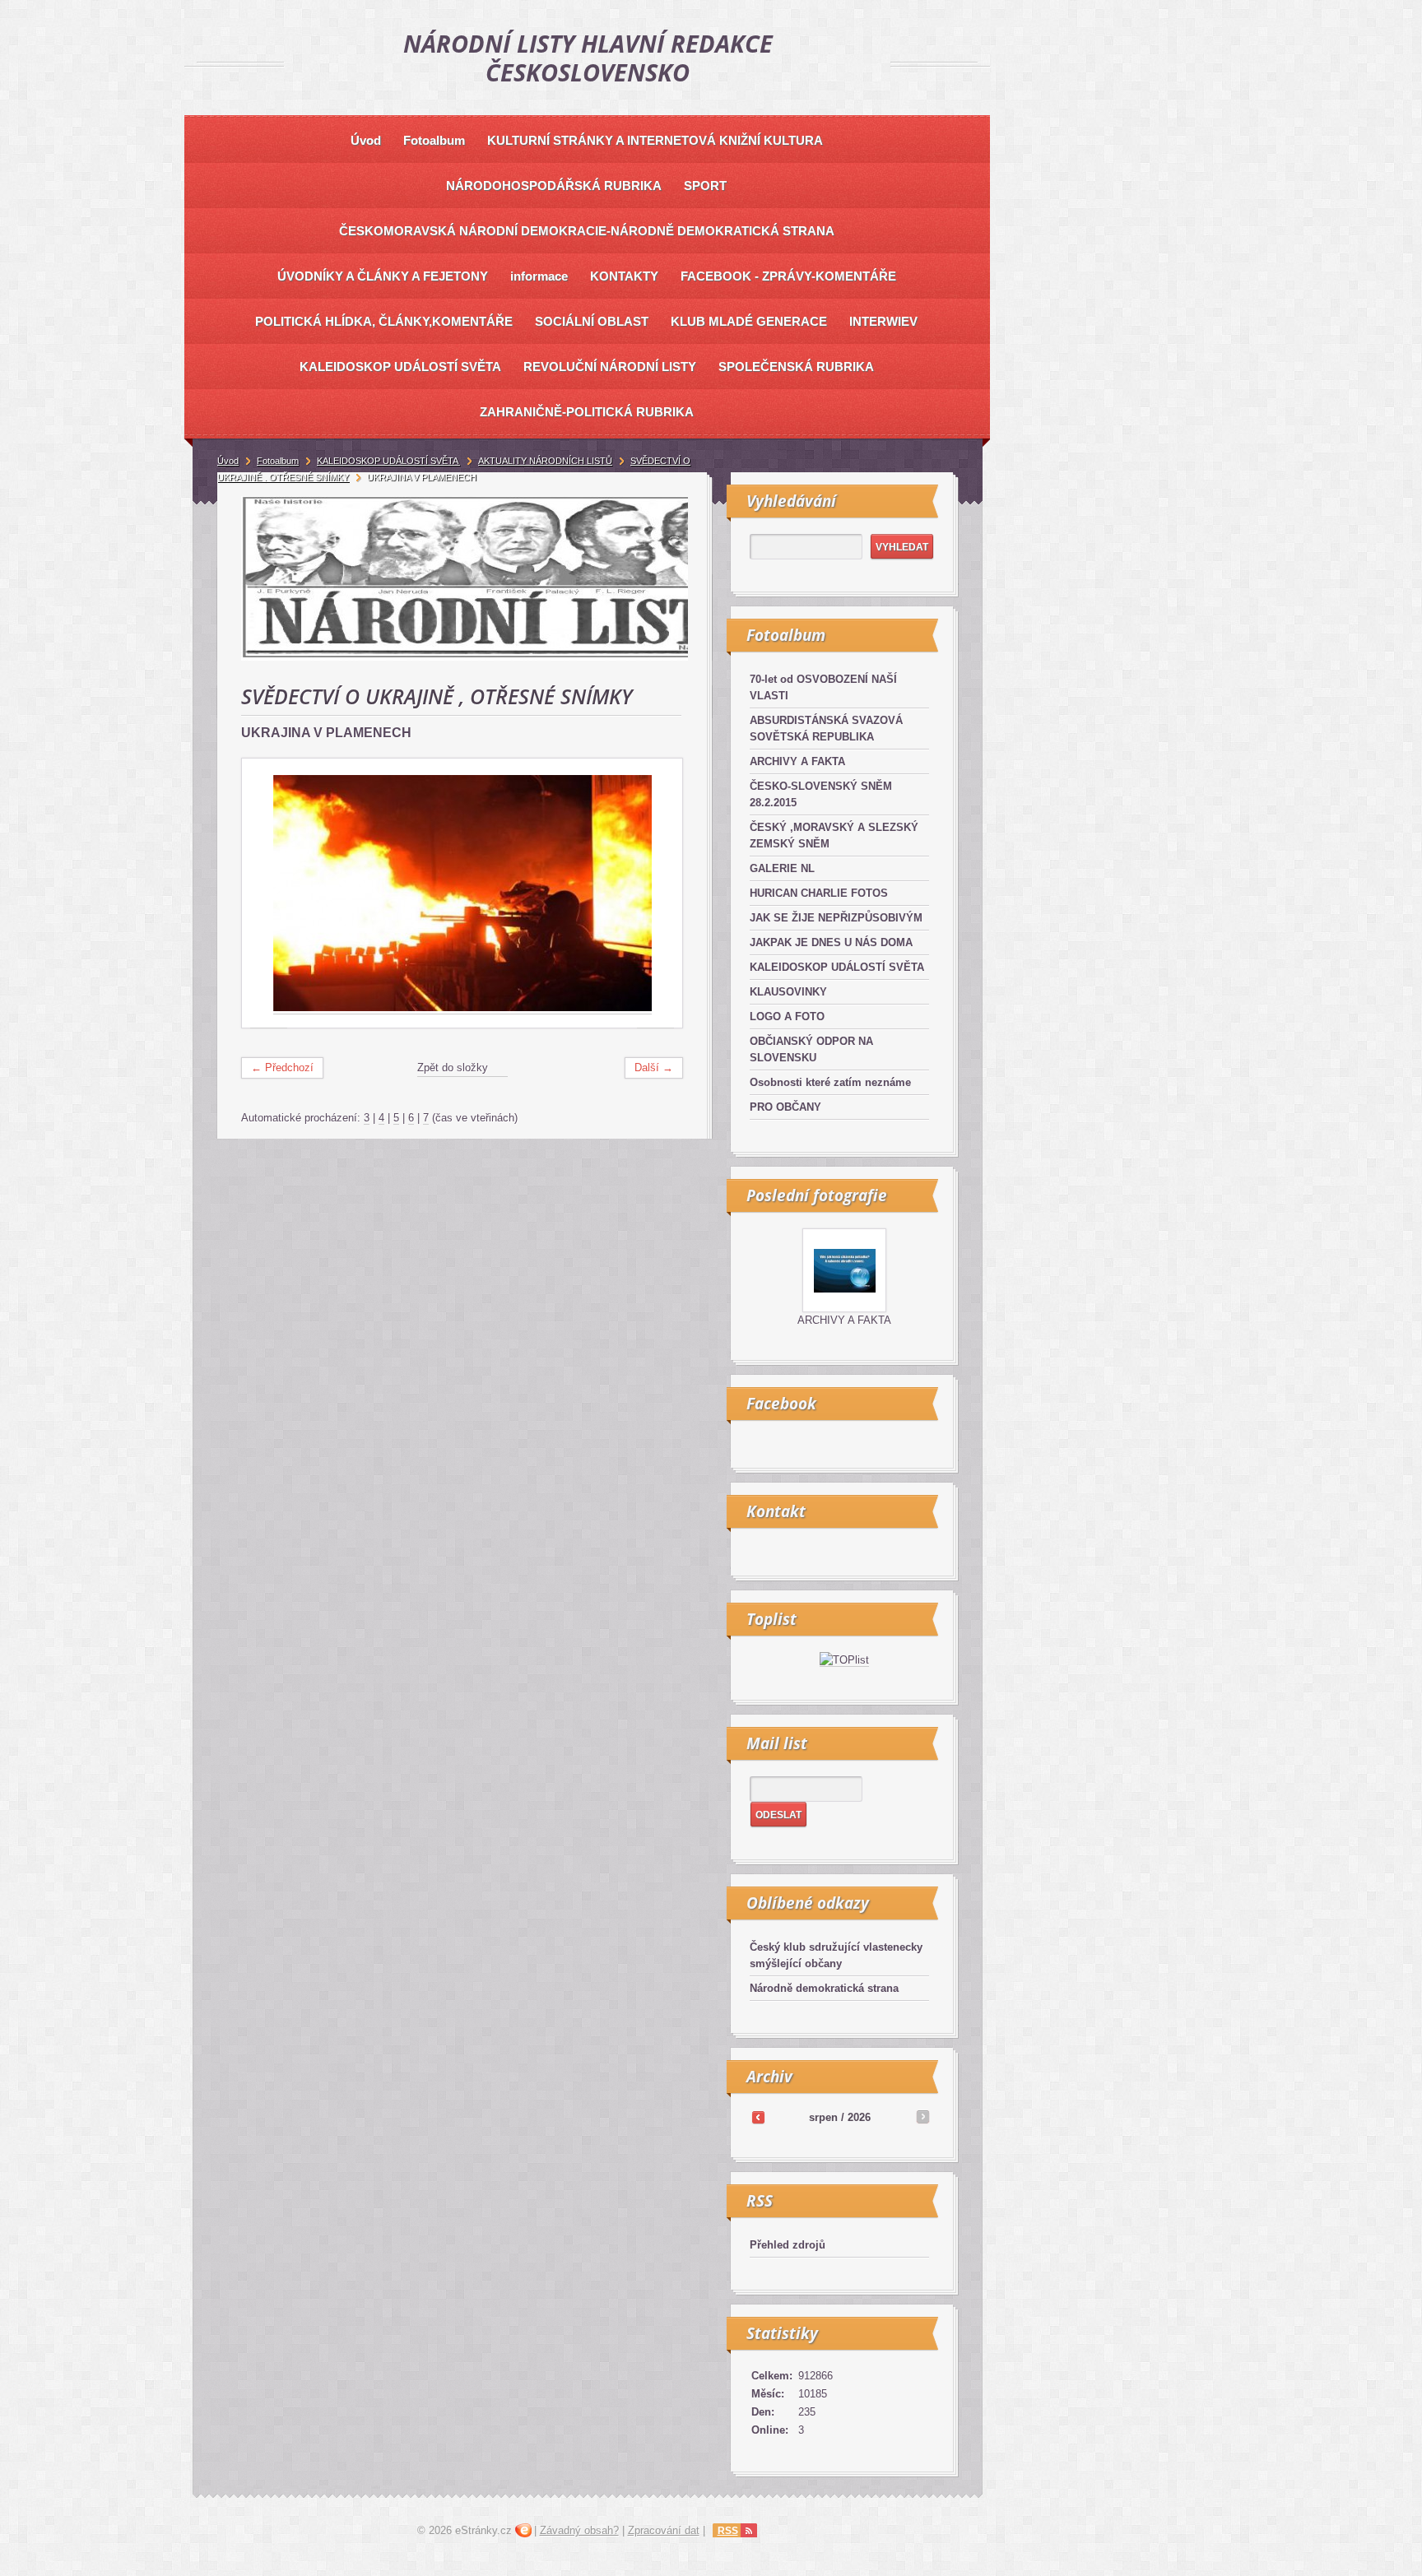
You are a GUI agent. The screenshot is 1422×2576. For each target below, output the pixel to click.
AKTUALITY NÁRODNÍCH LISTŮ (545, 461)
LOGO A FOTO (787, 1016)
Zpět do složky (453, 1068)
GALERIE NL (782, 868)
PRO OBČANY (785, 1107)
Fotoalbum (278, 461)
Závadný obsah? (579, 2530)
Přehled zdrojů (788, 2245)
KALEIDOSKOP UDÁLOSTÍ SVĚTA (837, 967)
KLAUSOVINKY (788, 992)
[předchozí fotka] (269, 893)
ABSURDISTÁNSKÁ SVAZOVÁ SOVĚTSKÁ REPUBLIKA (826, 729)
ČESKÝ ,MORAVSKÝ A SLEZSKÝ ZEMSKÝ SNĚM (834, 835)
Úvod (228, 461)
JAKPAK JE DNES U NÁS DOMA (831, 942)
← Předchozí (282, 1068)
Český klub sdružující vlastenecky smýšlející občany (836, 1955)
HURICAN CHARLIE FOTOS (819, 893)
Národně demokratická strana (824, 1988)
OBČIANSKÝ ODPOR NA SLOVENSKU (811, 1049)
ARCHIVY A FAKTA (797, 761)
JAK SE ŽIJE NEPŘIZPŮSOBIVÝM (836, 918)
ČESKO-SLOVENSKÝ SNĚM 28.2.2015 (821, 794)
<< (758, 2117)
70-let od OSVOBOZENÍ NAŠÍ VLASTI (823, 687)
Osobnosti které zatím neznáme (830, 1082)
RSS (728, 2531)
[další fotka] (655, 893)
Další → (654, 1068)
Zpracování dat (664, 2530)
